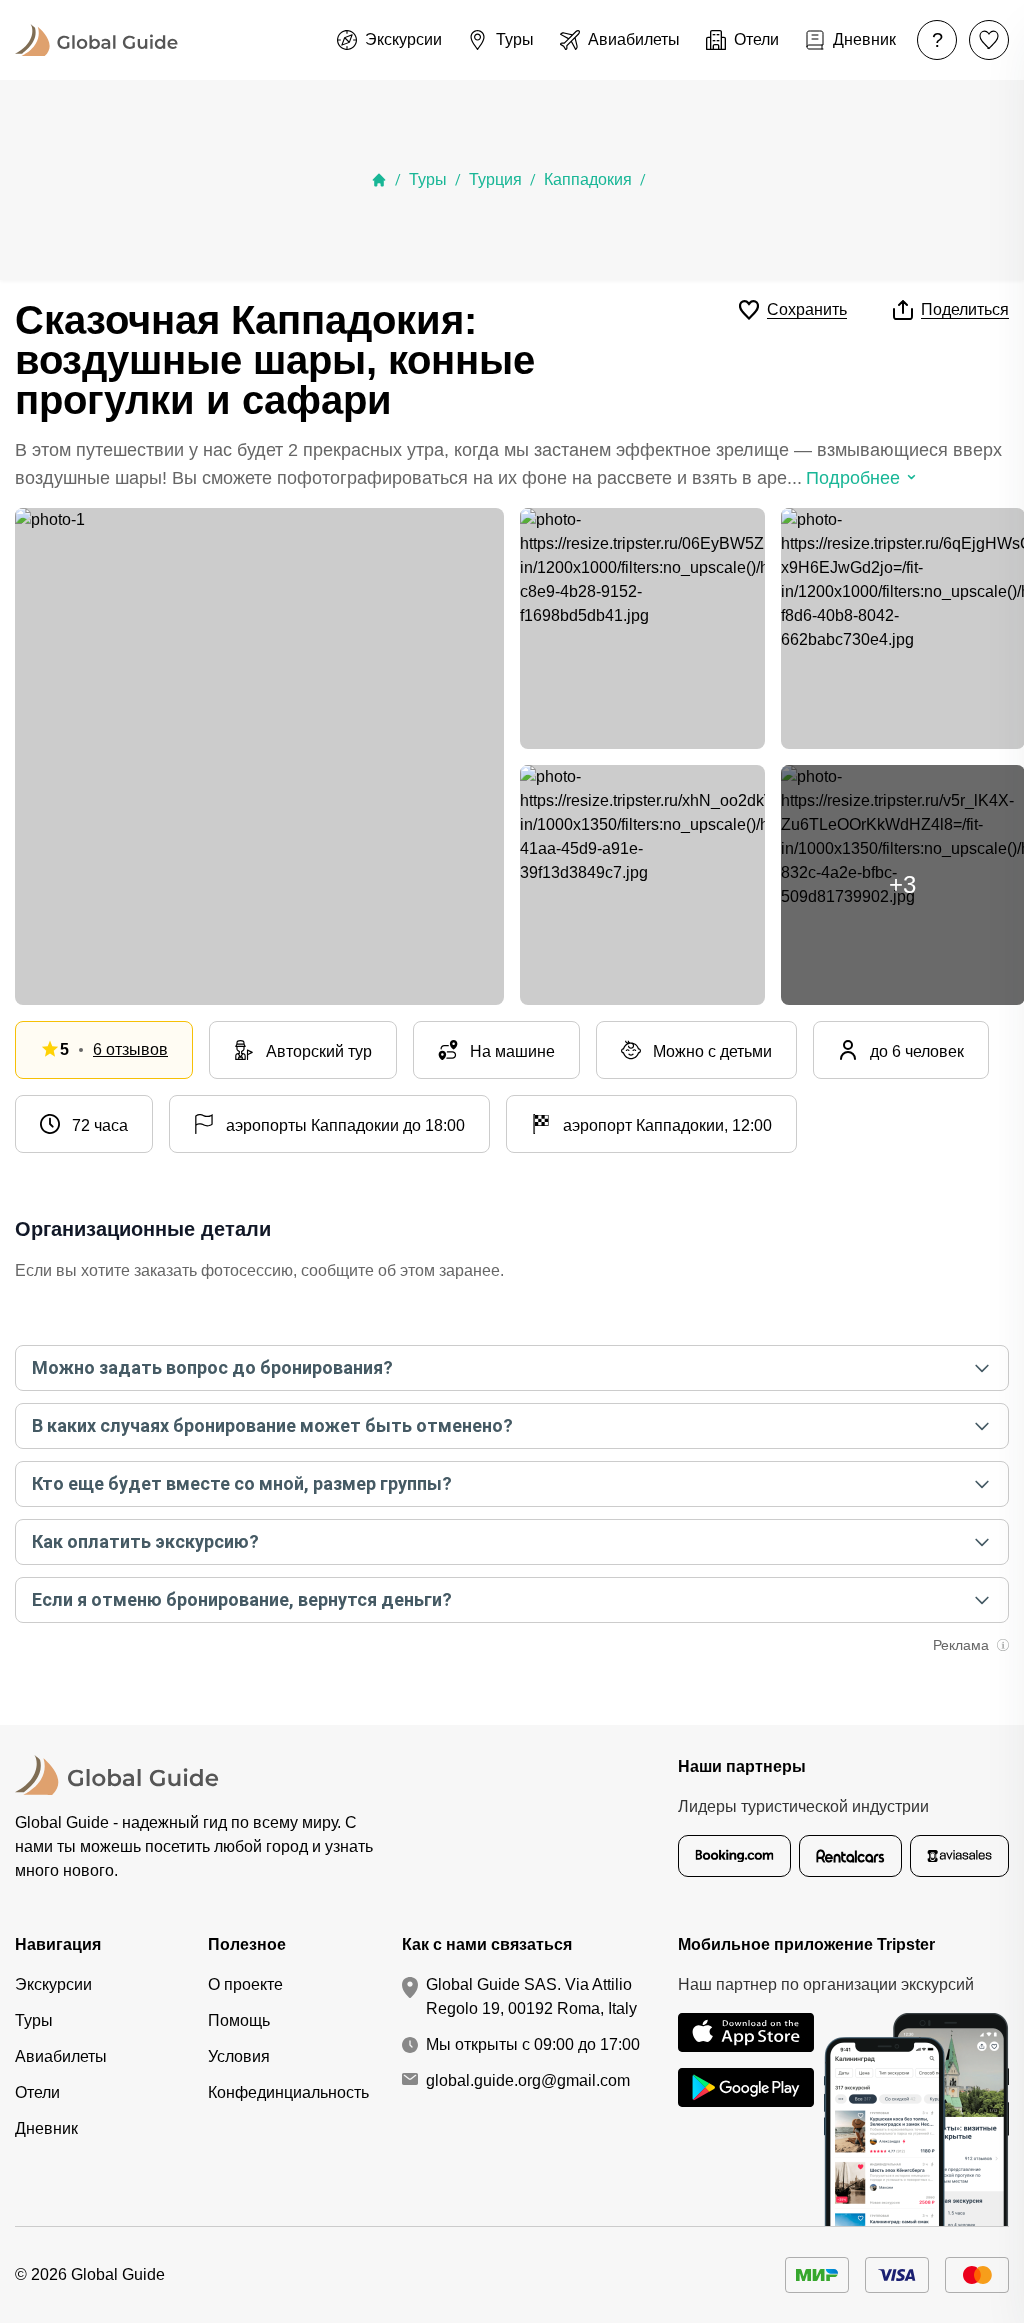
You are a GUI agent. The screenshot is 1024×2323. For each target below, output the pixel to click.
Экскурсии (53, 1984)
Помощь (239, 2020)
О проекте (245, 1984)
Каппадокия (588, 179)
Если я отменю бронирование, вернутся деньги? (242, 1599)
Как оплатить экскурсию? (145, 1541)
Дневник (46, 2128)
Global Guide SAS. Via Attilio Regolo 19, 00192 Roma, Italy (531, 1996)
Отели (37, 2092)
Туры (428, 179)
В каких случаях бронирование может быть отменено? (272, 1425)
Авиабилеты (61, 2056)
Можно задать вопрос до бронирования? (212, 1367)
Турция (495, 179)
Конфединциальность (288, 2092)
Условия (239, 2056)
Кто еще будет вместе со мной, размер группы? (242, 1483)
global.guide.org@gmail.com (528, 2080)
